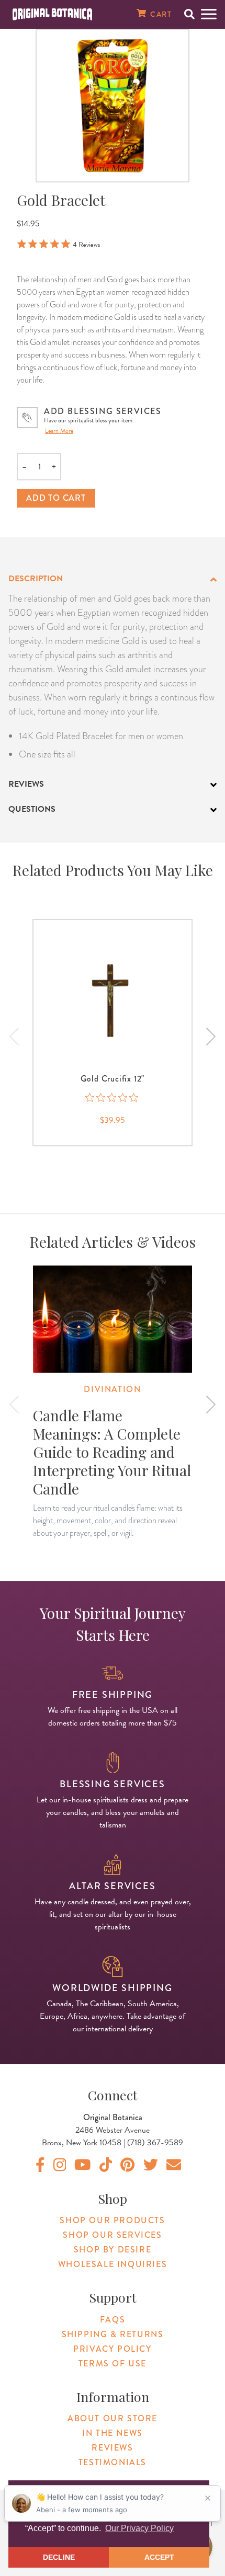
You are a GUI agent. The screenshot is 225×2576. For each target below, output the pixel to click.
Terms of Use (113, 2364)
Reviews (112, 2448)
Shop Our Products (112, 2220)
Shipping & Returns (113, 2334)
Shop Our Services (112, 2235)
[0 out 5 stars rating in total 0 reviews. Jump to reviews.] (113, 1098)
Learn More (59, 431)
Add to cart (56, 498)
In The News (113, 2433)
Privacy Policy (112, 2349)
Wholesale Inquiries (113, 2264)
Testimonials (113, 2462)
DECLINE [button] (59, 2557)
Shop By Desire (113, 2250)
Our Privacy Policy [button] (139, 2528)
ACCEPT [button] (159, 2557)
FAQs (113, 2320)
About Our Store (113, 2418)
